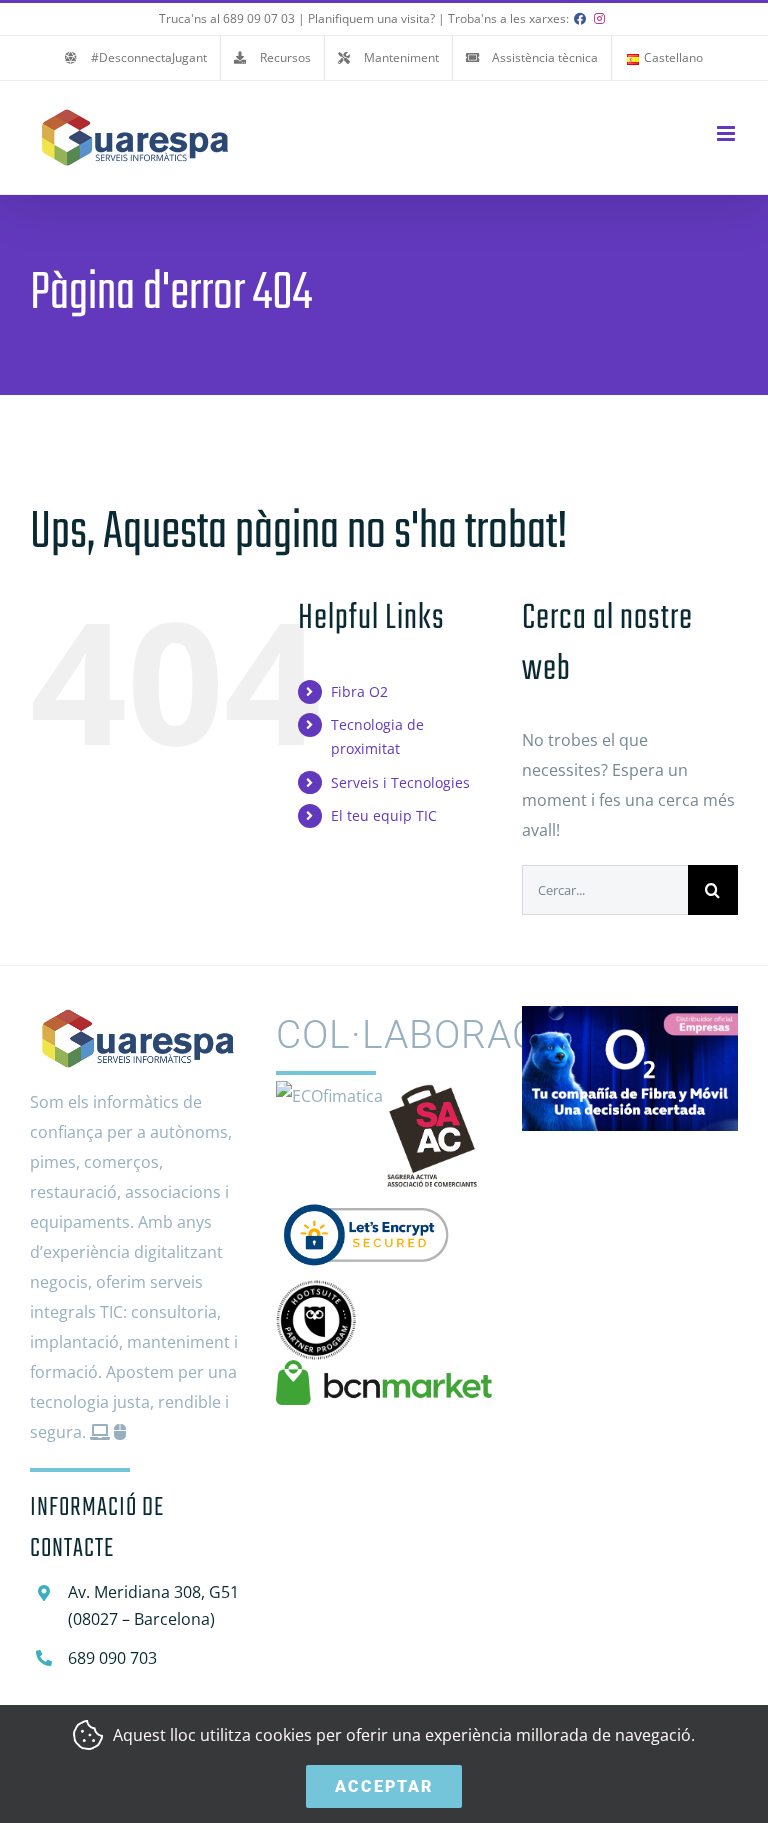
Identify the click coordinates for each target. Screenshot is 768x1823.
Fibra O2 (359, 691)
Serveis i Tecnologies (400, 782)
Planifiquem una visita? (371, 18)
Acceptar (384, 1786)
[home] (138, 1021)
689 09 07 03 (259, 18)
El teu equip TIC (384, 815)
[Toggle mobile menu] (727, 133)
